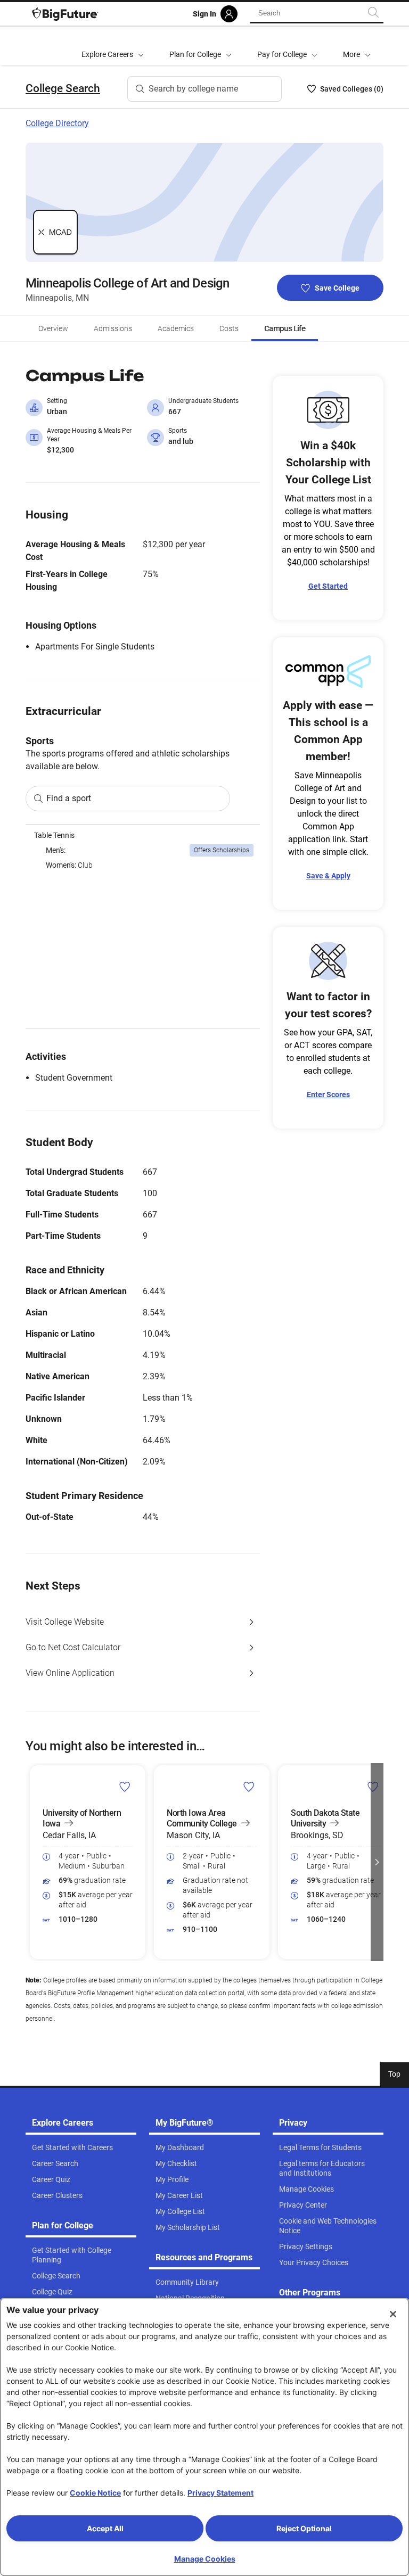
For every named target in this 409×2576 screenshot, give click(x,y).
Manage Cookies (205, 2559)
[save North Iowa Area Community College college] (249, 1787)
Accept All (105, 2528)
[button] (357, 46)
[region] (143, 927)
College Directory (57, 123)
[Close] (393, 2314)
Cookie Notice (95, 2493)
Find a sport (69, 798)
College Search (63, 88)
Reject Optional (304, 2528)
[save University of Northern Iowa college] (125, 1787)
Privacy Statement (220, 2493)
